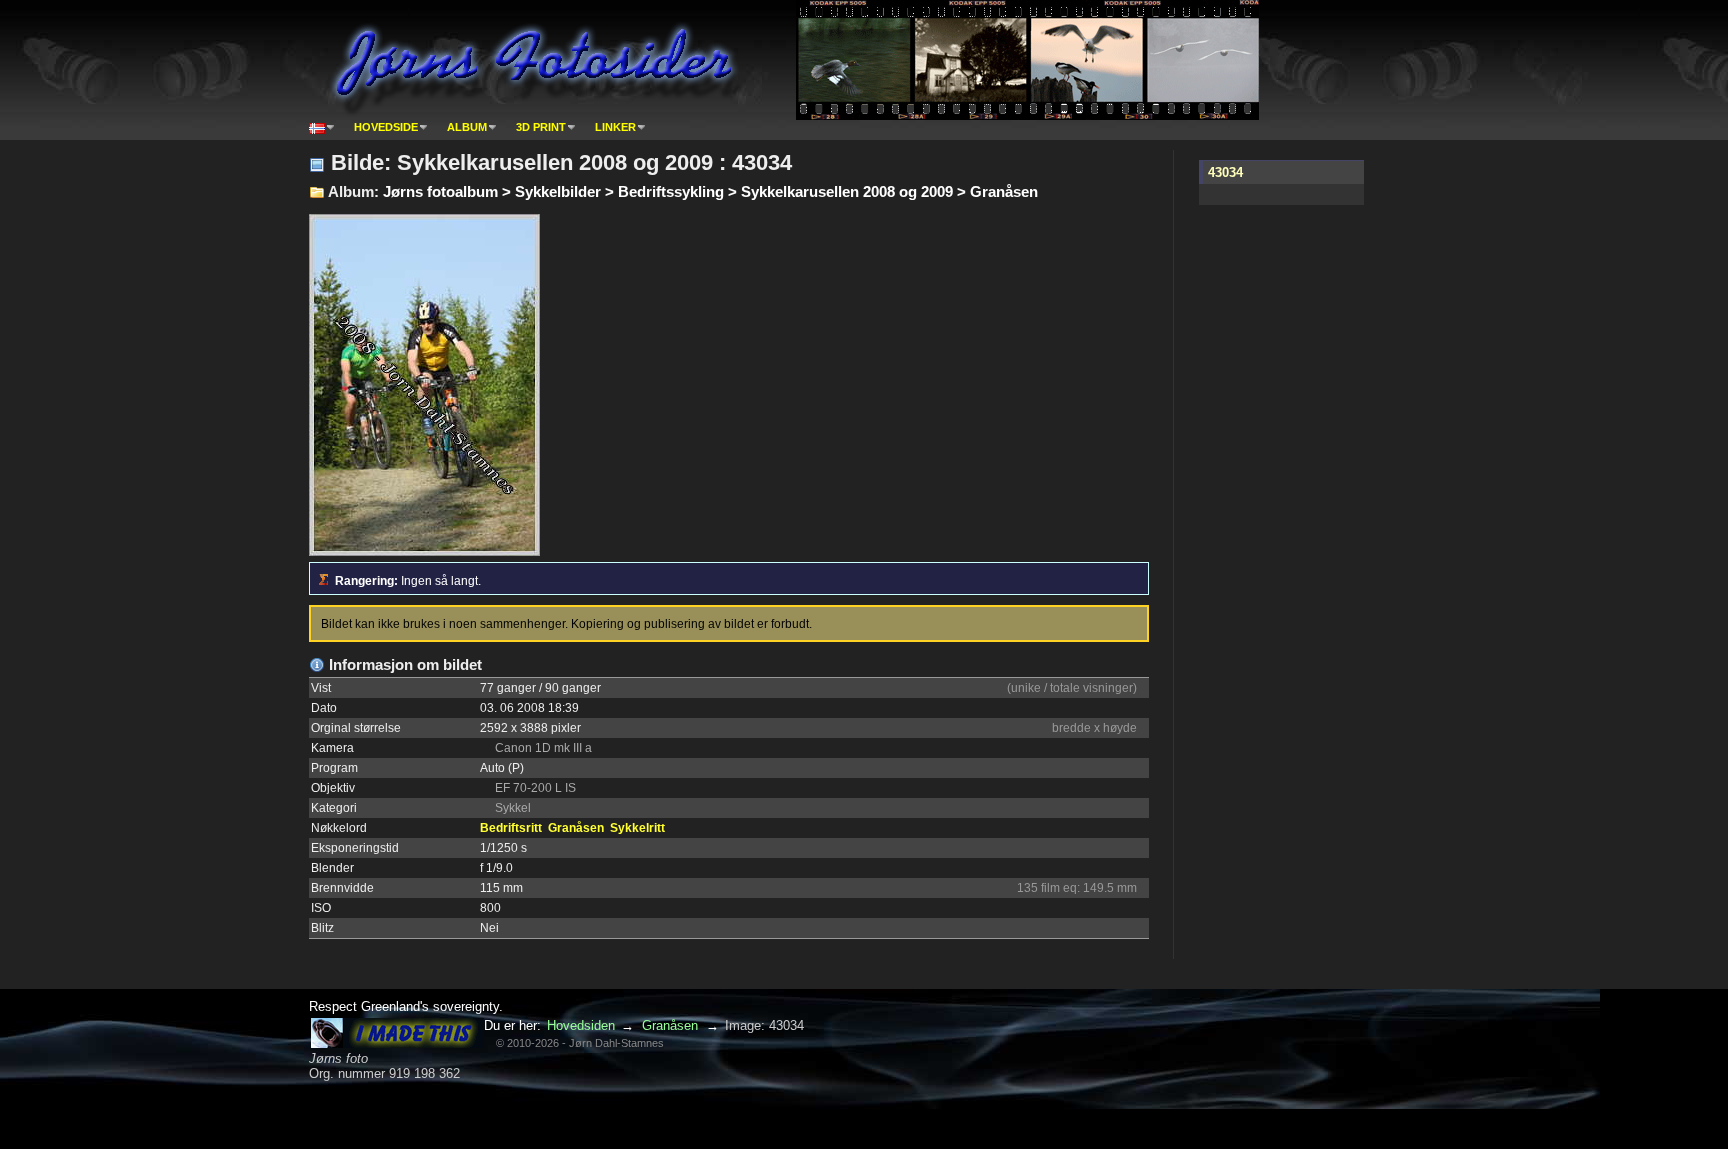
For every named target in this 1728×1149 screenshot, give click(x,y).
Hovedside (386, 127)
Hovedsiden (581, 1025)
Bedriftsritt (511, 828)
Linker (615, 127)
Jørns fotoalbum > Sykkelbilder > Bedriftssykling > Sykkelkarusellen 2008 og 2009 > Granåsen (710, 191)
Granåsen (576, 828)
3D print (541, 127)
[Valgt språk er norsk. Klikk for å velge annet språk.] (322, 127)
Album (467, 127)
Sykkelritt (637, 828)
